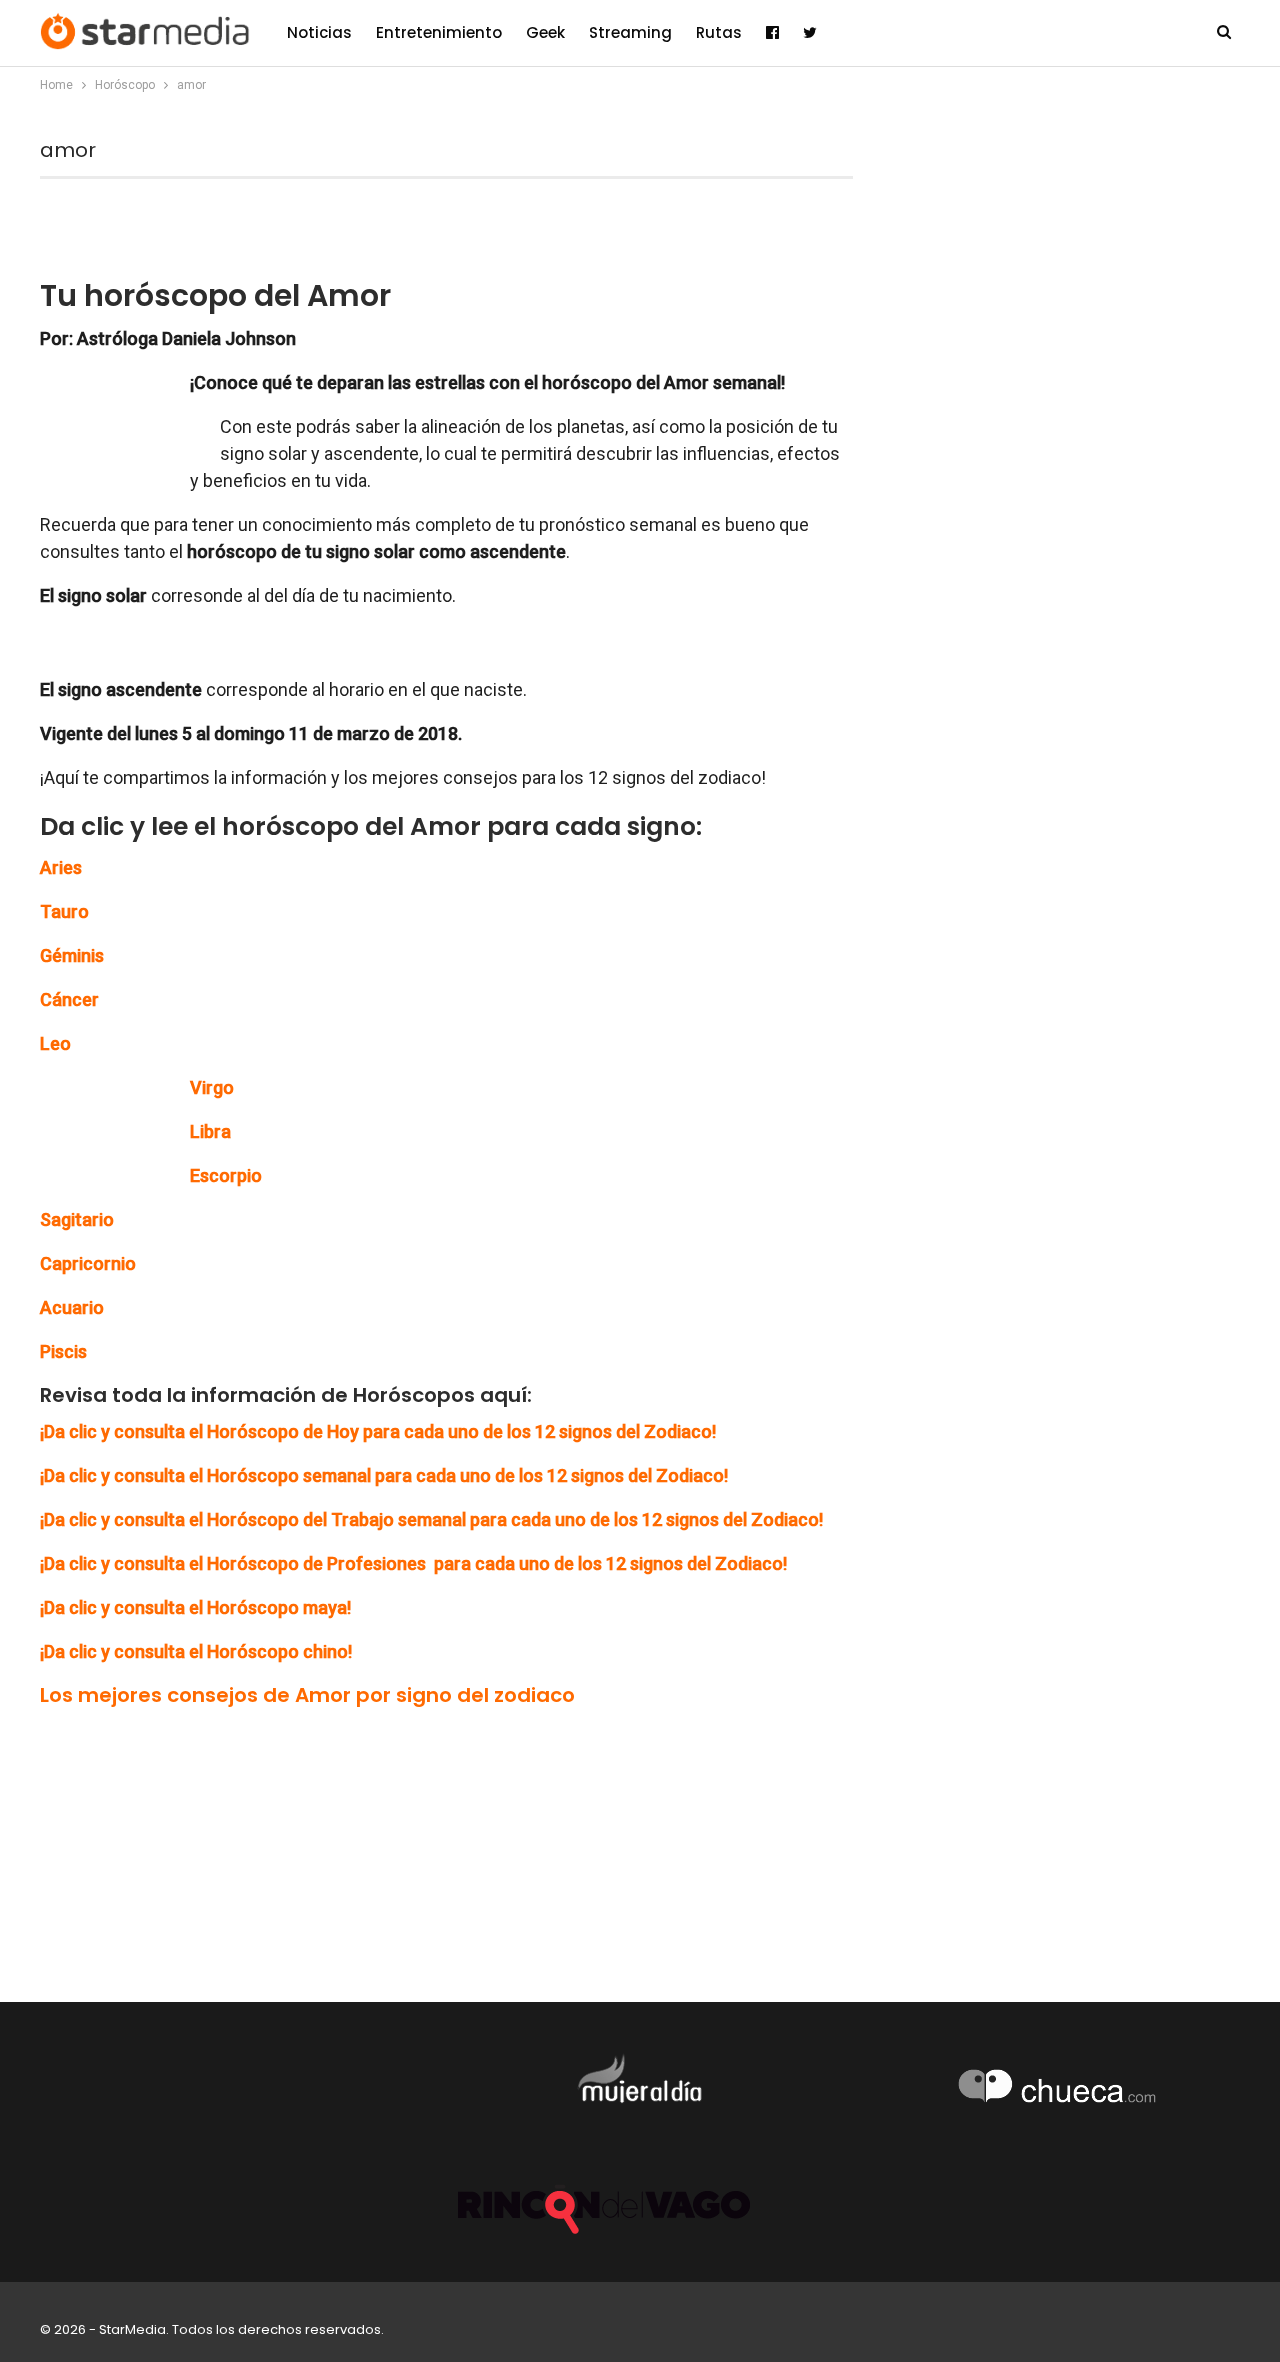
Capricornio (88, 1263)
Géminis (72, 955)
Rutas (719, 32)
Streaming (630, 32)
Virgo (212, 1087)
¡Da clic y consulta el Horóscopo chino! (196, 1651)
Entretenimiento (439, 32)
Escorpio (226, 1175)
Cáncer (69, 999)
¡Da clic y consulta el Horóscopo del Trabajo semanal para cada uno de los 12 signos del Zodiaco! (431, 1519)
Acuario (72, 1307)
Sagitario (77, 1219)
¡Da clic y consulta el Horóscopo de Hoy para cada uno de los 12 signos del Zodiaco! (378, 1431)
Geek (545, 32)
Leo (55, 1043)
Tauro (64, 911)
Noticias (319, 32)
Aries (61, 867)
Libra (210, 1131)
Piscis (63, 1351)
